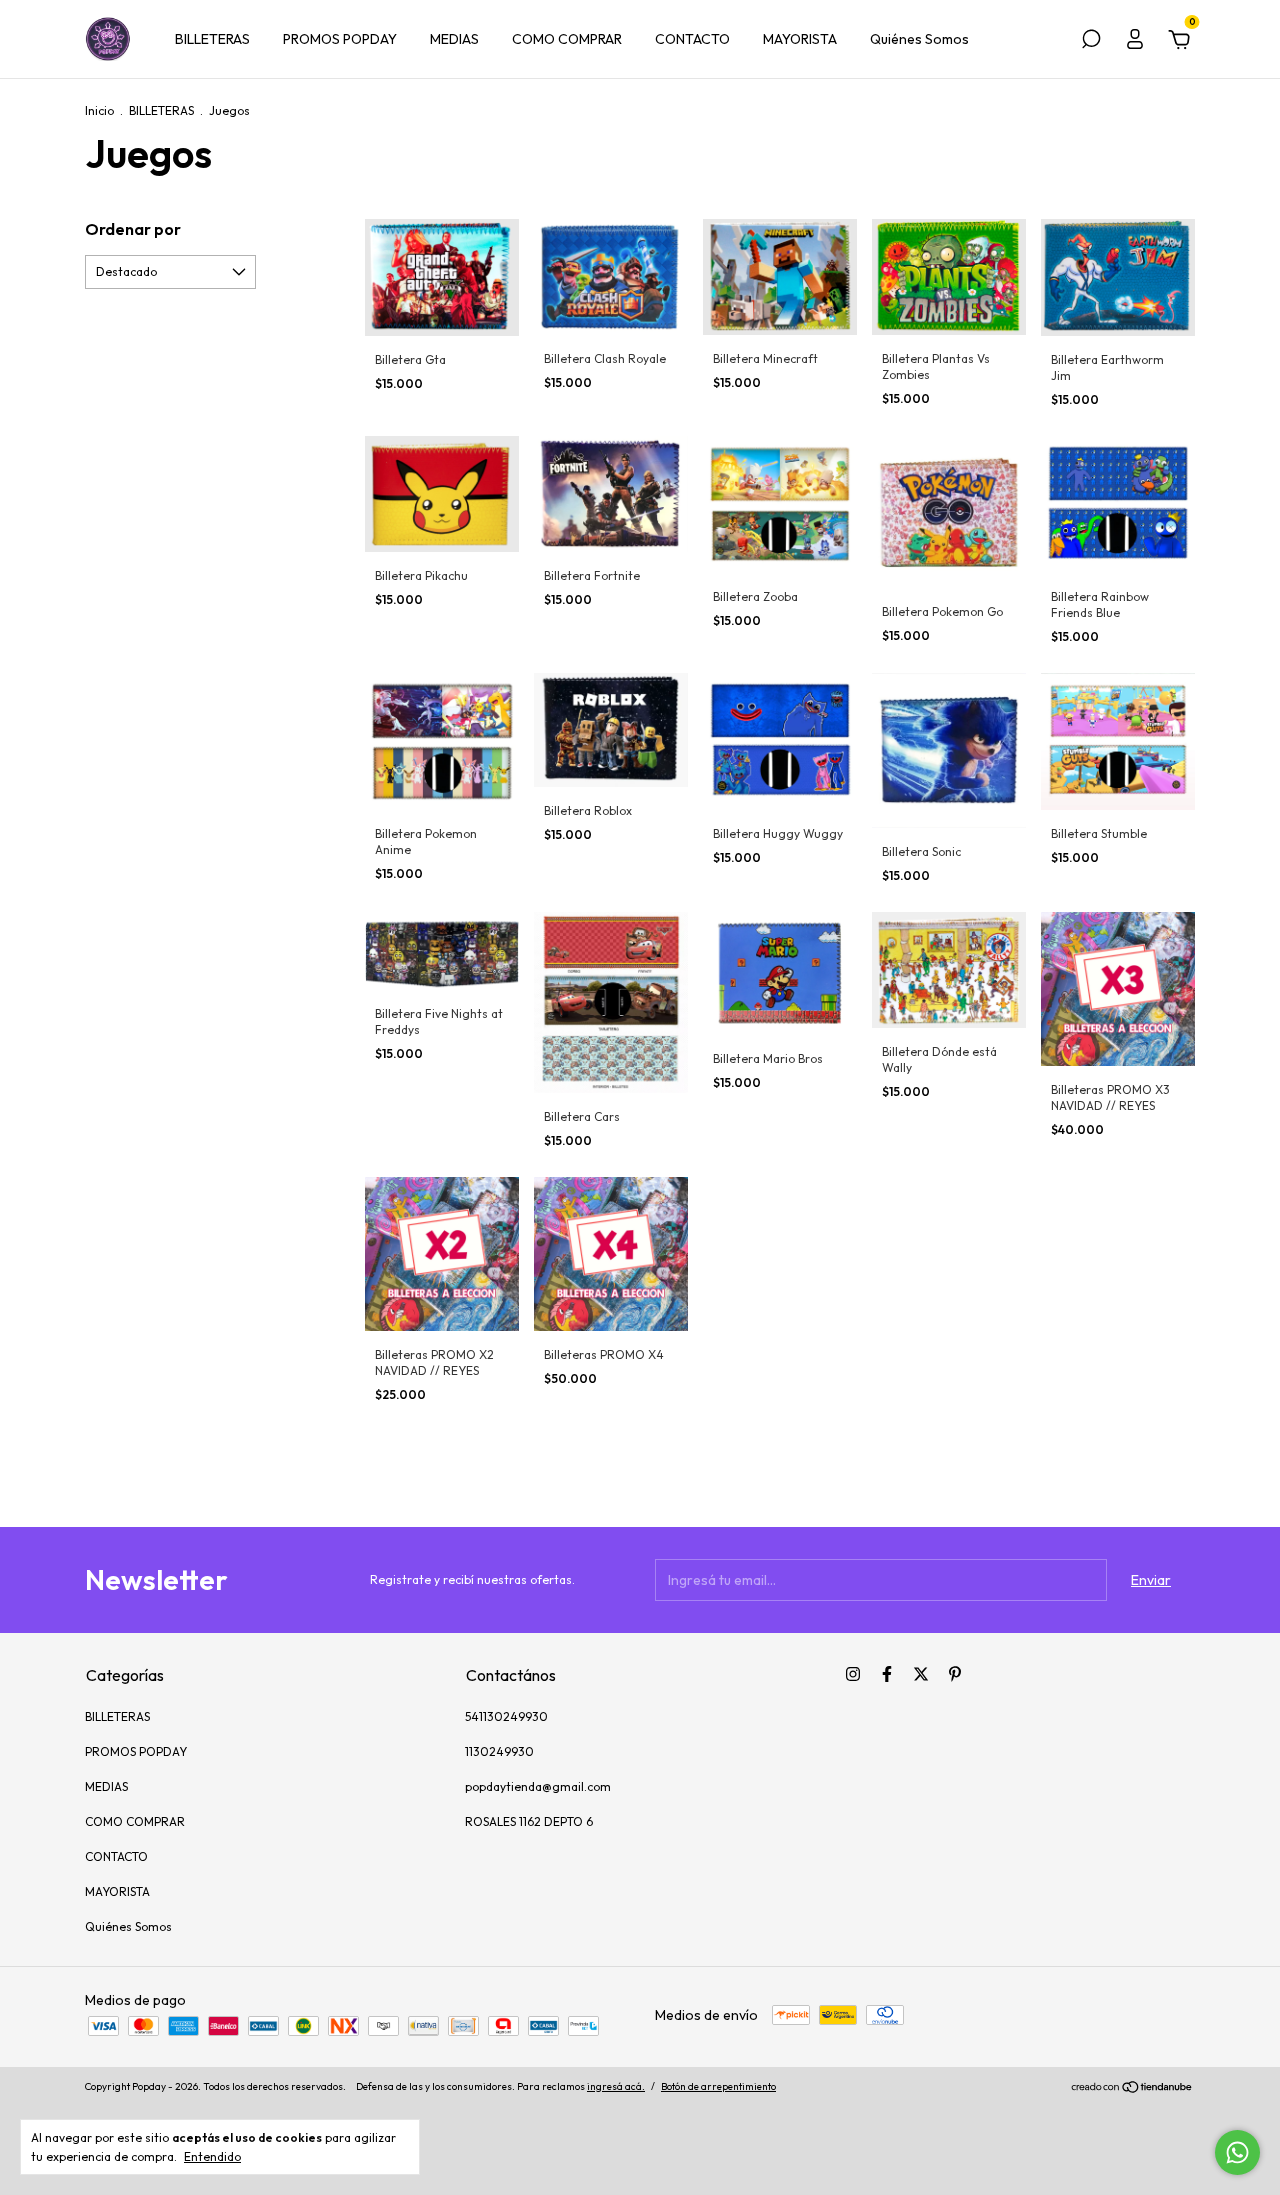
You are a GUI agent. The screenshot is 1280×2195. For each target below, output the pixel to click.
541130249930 (506, 1716)
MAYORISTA (800, 39)
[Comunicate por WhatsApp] (1237, 2152)
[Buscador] (1091, 42)
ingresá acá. (616, 2086)
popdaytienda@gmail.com (538, 1786)
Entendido (212, 2156)
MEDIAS (454, 39)
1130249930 (499, 1751)
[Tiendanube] (1132, 2089)
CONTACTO (692, 39)
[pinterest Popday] (955, 1674)
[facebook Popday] (887, 1674)
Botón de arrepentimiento (718, 2086)
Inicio (99, 110)
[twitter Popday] (921, 1674)
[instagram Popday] (853, 1674)
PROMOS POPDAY (340, 39)
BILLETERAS (212, 39)
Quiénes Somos (919, 39)
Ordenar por (133, 229)
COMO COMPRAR (567, 39)
